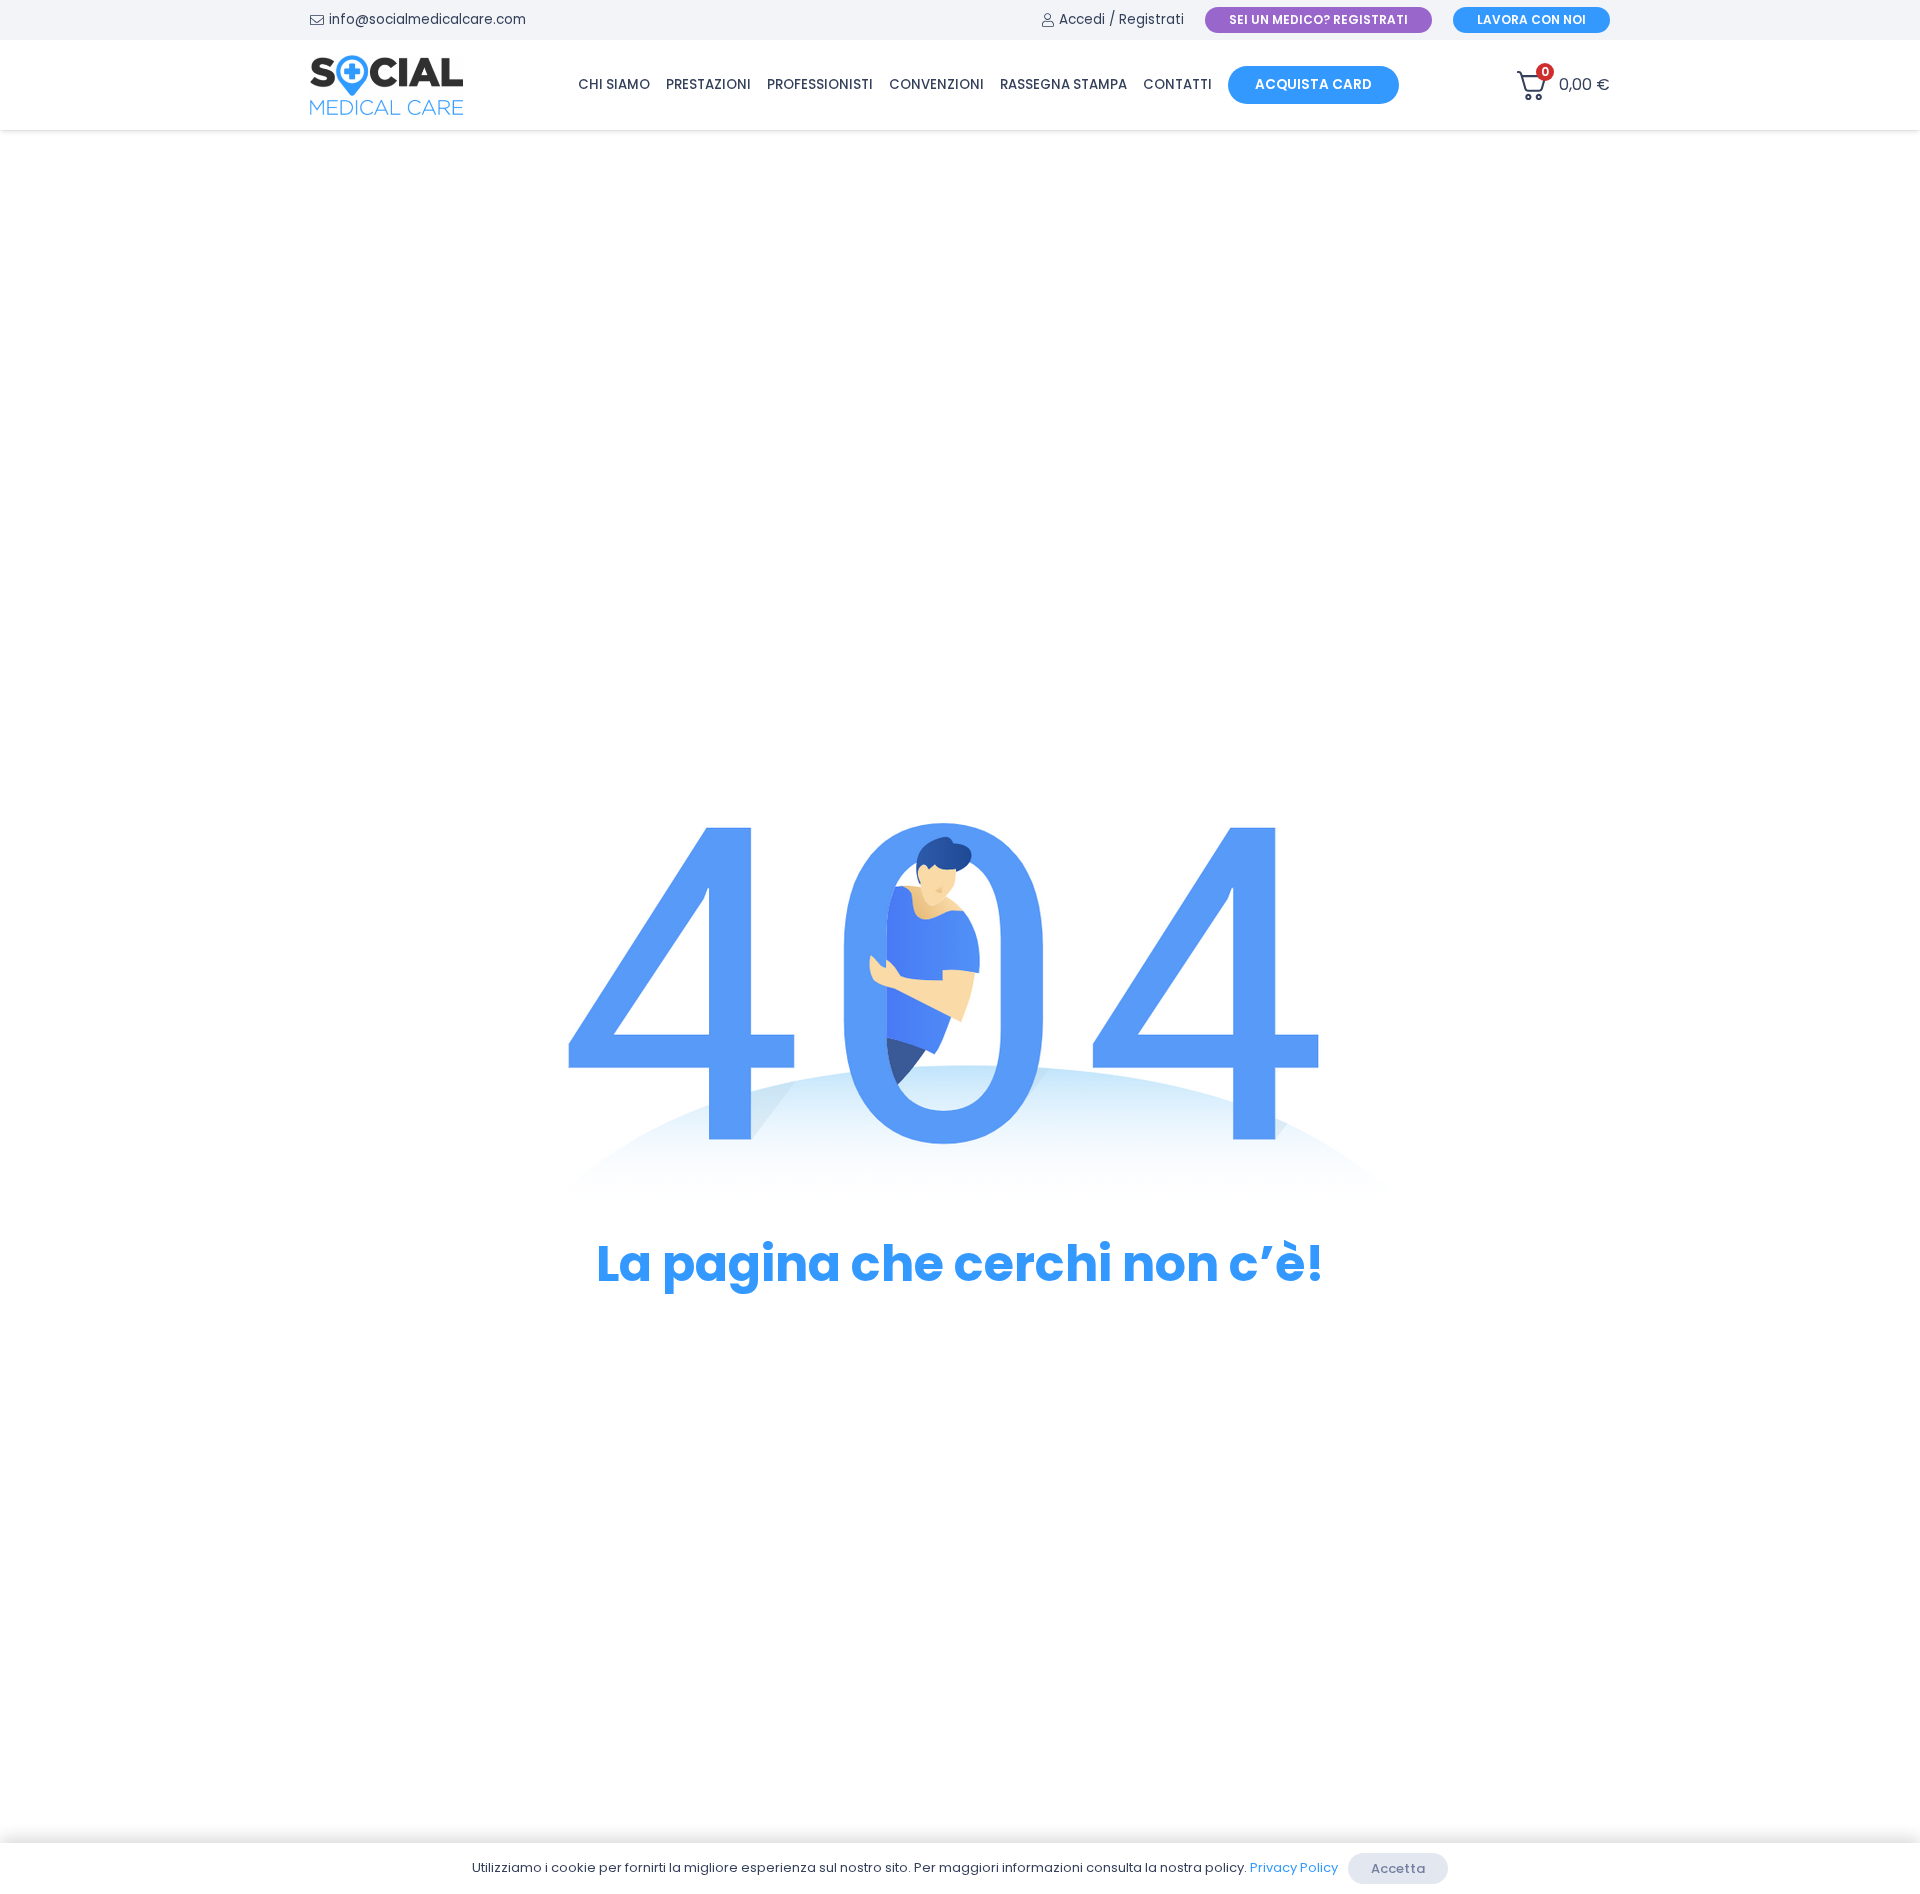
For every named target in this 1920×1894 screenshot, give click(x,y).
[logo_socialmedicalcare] (386, 85)
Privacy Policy (1294, 1867)
